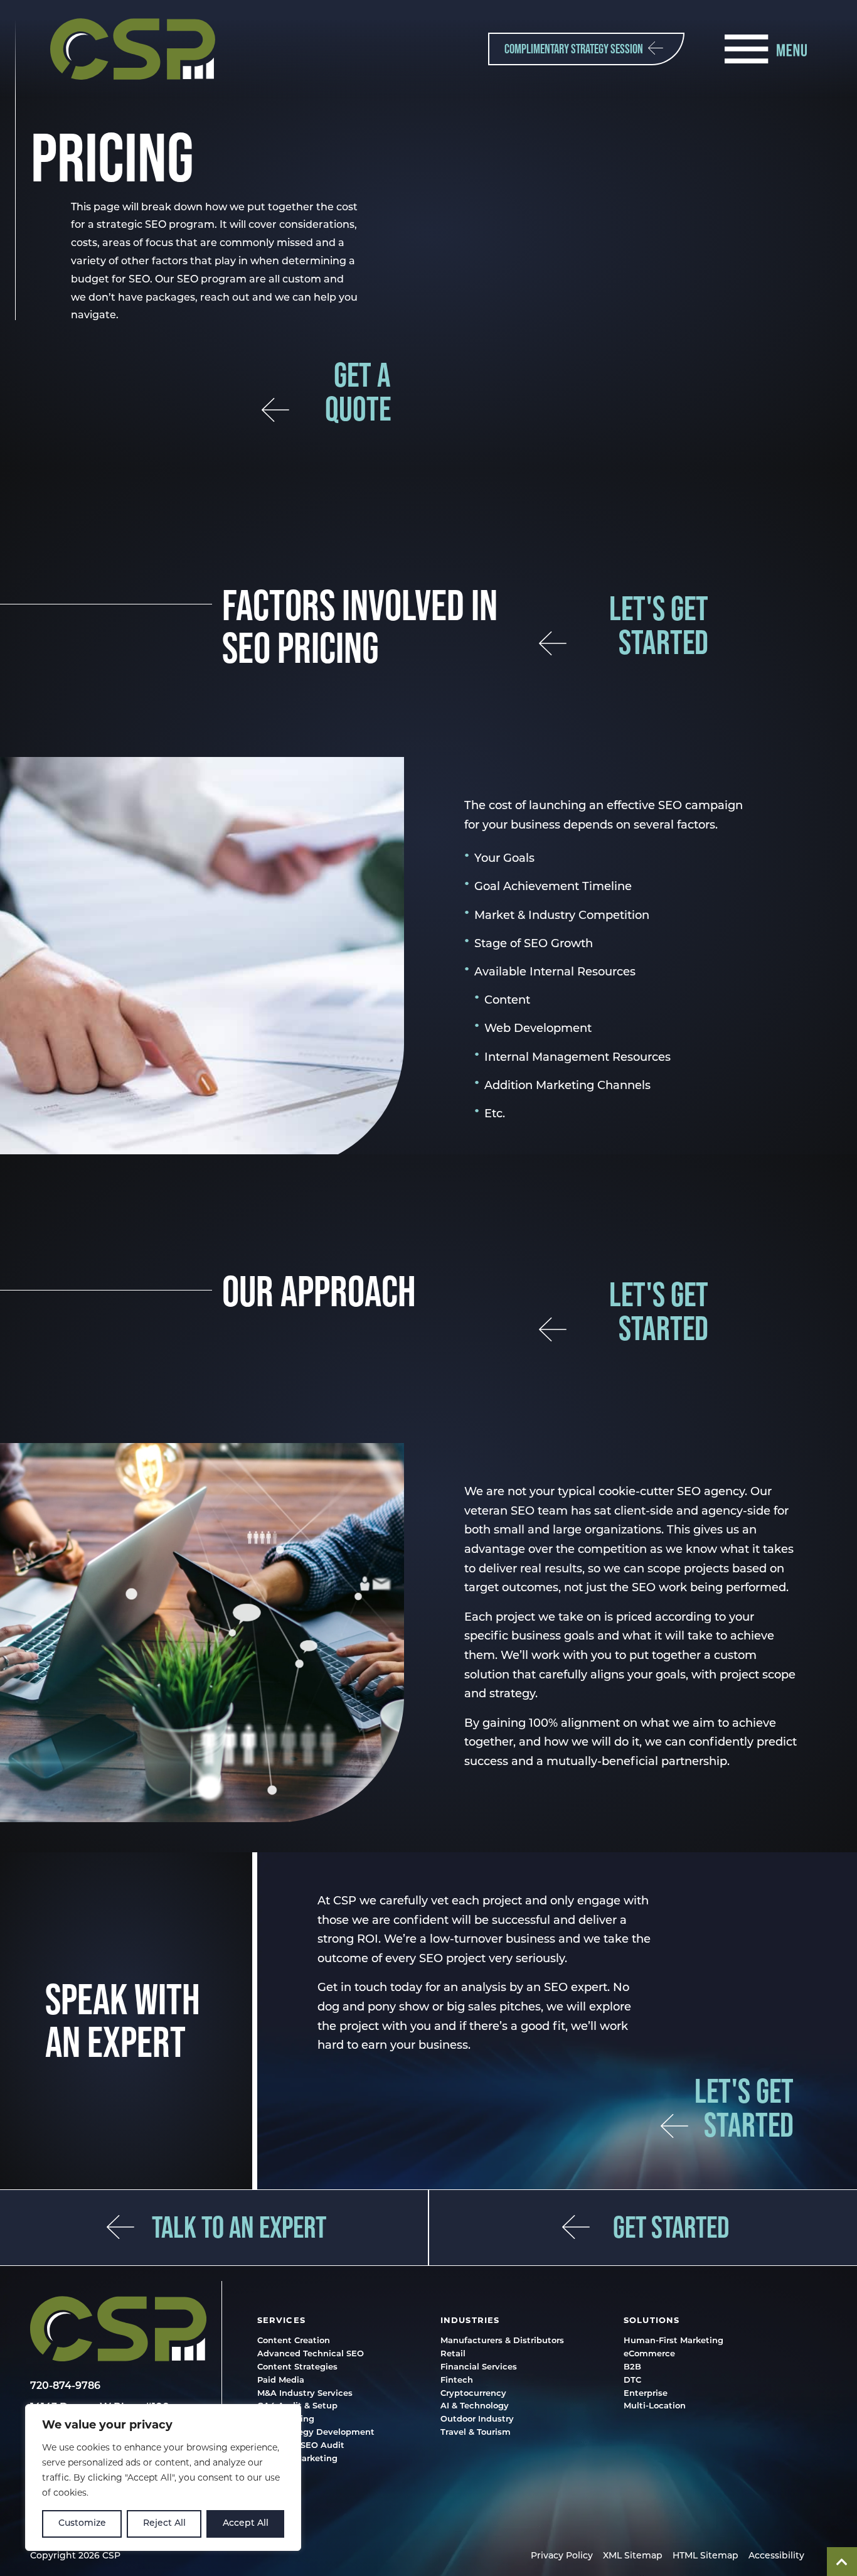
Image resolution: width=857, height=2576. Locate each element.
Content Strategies (297, 2368)
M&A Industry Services (305, 2394)
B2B (632, 2368)
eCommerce (649, 2355)
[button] (133, 49)
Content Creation (294, 2342)
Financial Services (479, 2368)
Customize (82, 2524)
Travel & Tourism (476, 2433)
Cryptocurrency (473, 2394)
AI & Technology (475, 2407)
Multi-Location (655, 2407)
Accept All (246, 2524)
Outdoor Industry (477, 2420)
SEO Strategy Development (316, 2433)
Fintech (457, 2380)
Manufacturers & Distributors (502, 2342)
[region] (163, 2477)
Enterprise (646, 2394)
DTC (632, 2380)
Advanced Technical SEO (311, 2355)
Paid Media (281, 2380)
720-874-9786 (65, 2386)
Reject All (164, 2524)
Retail (453, 2355)
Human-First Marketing (673, 2342)
